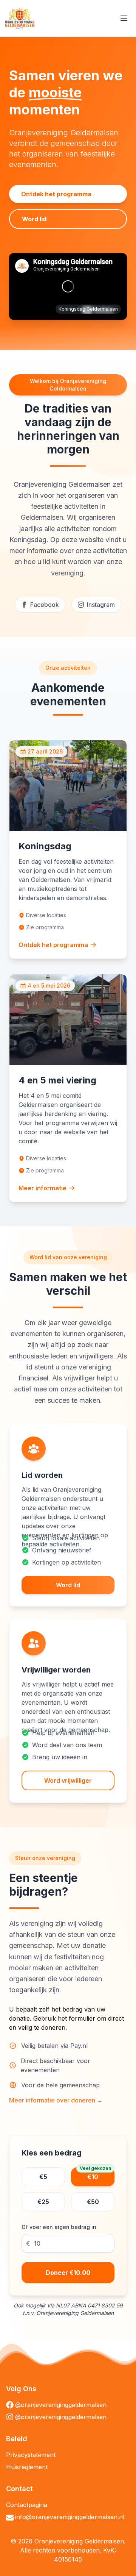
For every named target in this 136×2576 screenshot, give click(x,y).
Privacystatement (31, 2455)
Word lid (34, 219)
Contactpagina (27, 2505)
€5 (43, 2177)
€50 (93, 2202)
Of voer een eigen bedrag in (59, 2227)
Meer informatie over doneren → (56, 2100)
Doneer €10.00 (68, 2273)
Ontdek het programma (56, 194)
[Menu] (124, 18)
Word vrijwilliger (68, 1780)
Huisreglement (27, 2467)
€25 (43, 2202)
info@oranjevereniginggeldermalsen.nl (70, 2517)
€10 (95, 2174)
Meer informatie (42, 1188)
